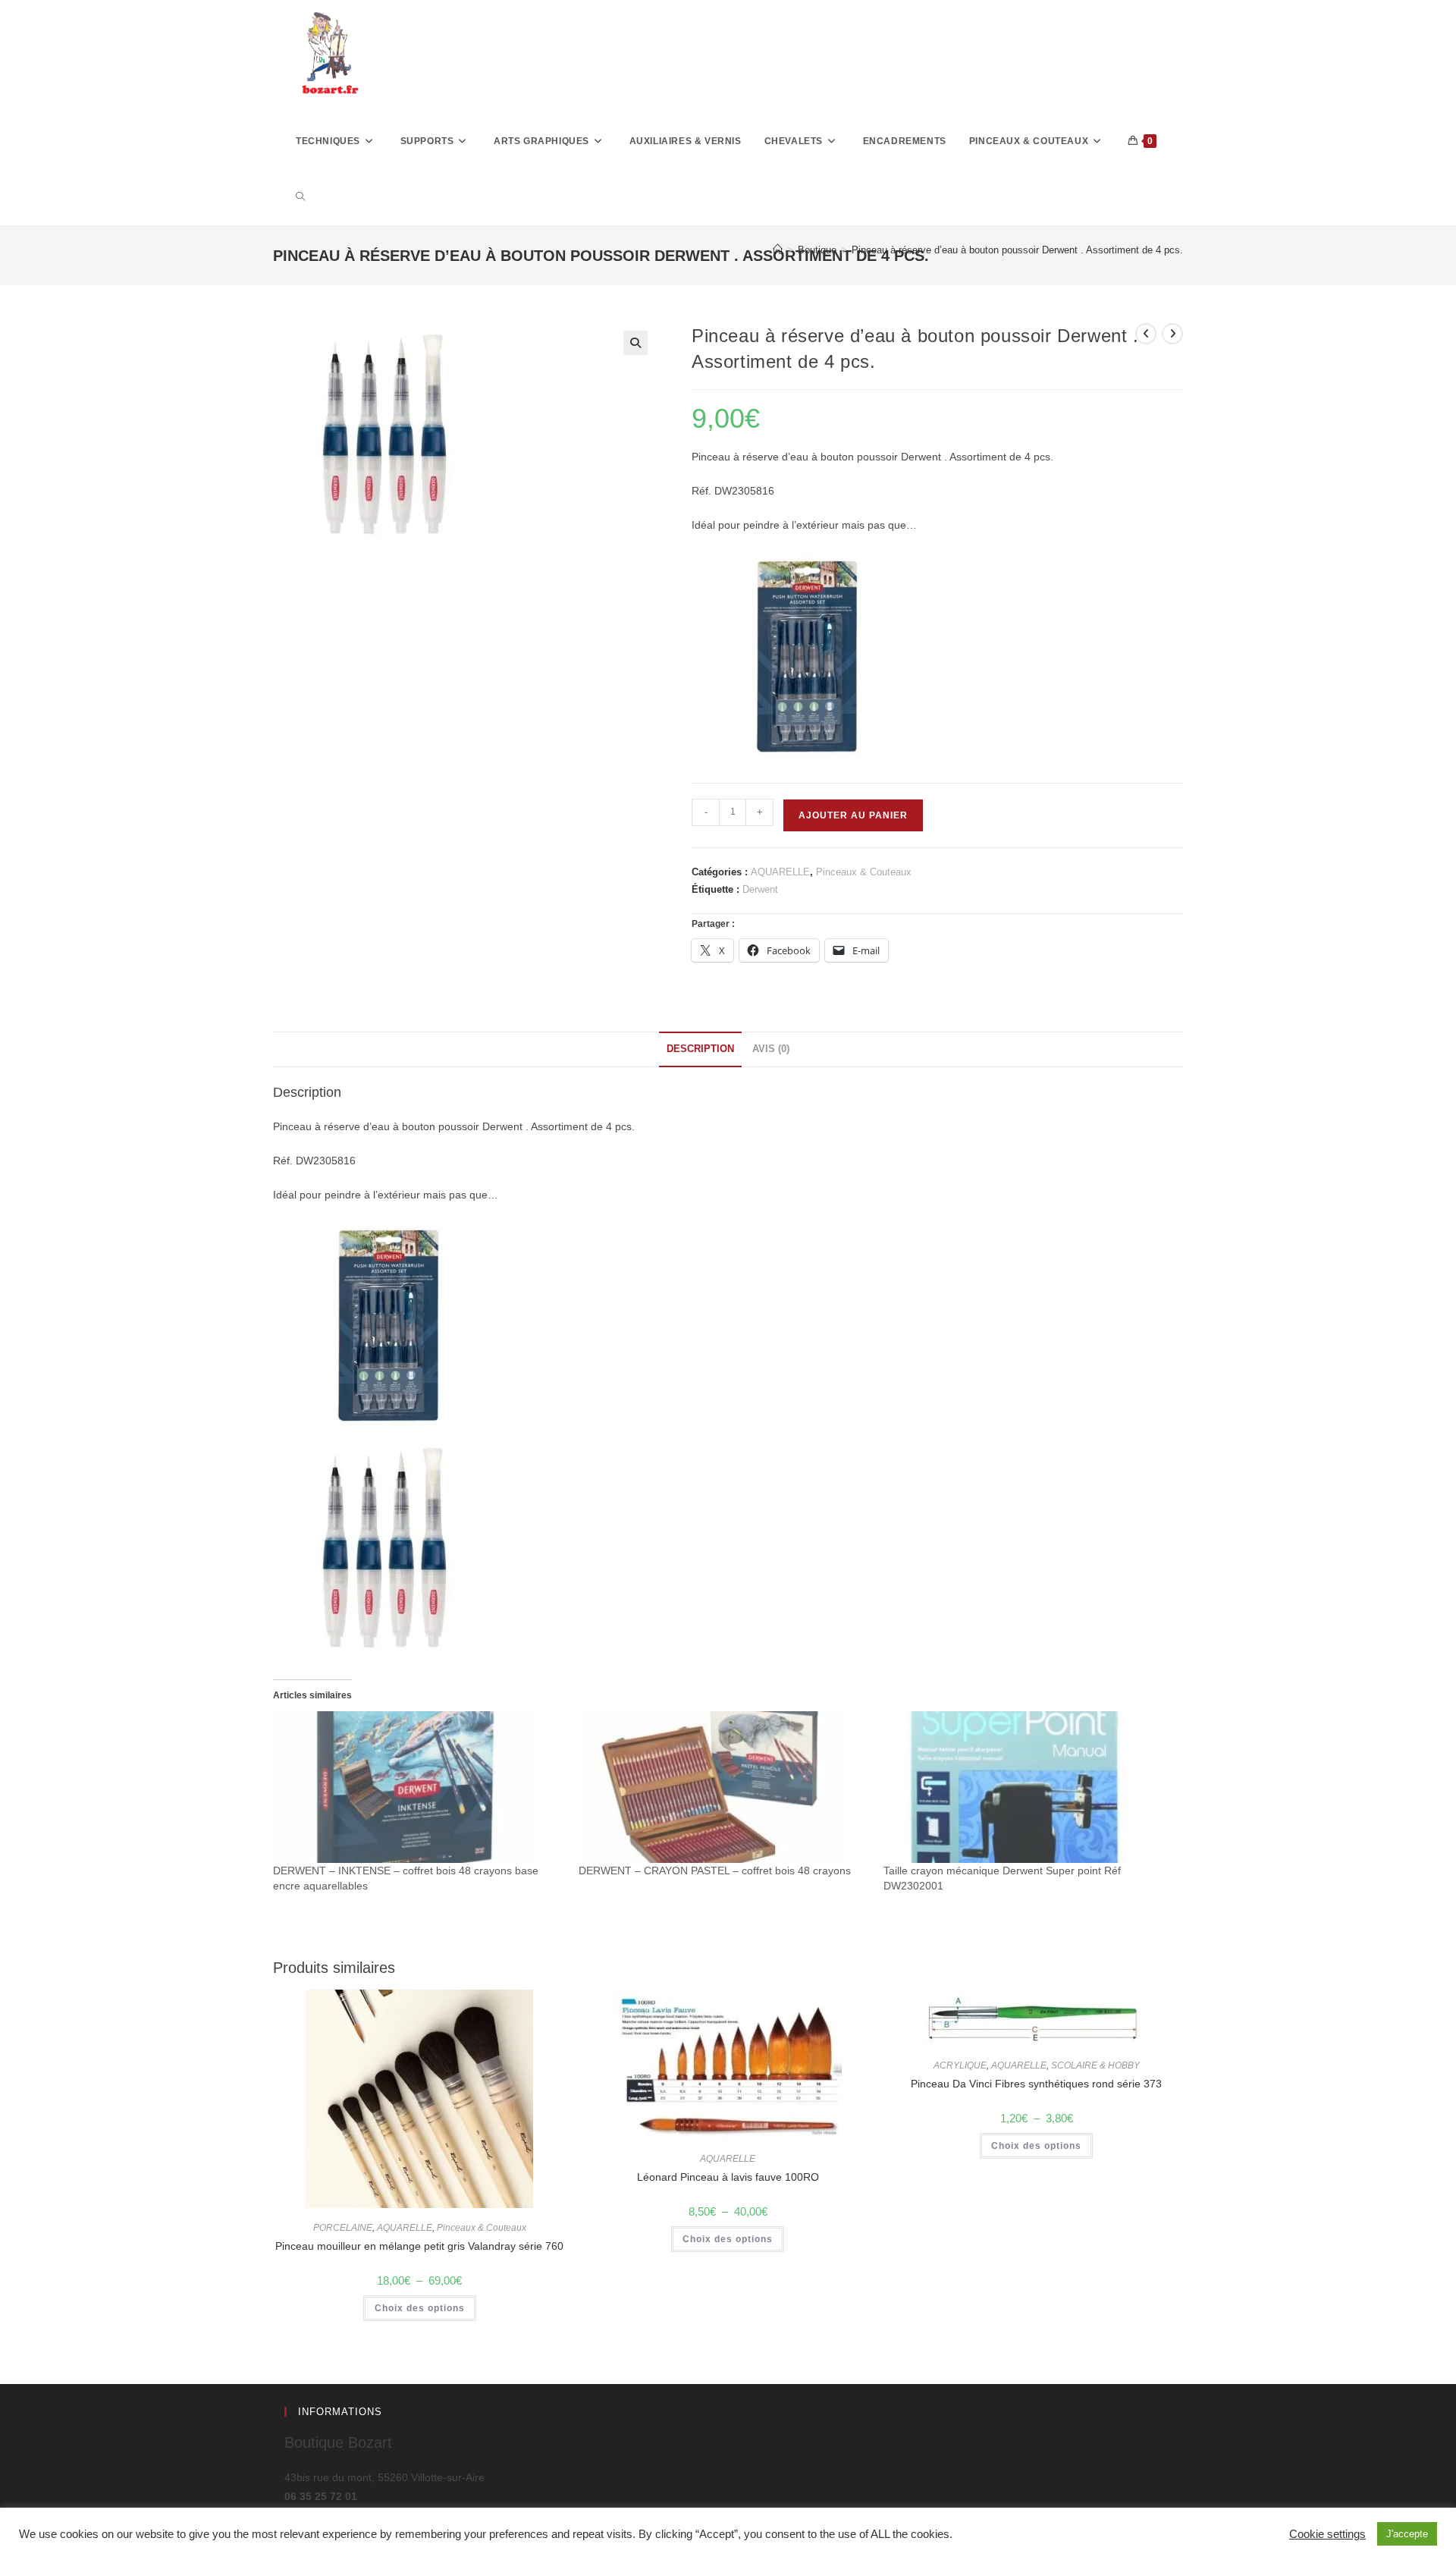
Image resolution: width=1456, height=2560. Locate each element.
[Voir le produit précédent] (1146, 334)
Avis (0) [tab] (771, 1049)
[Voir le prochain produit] (1172, 334)
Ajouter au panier (853, 815)
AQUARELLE (780, 872)
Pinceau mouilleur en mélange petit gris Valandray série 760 (419, 2246)
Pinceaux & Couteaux (864, 872)
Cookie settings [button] (1327, 2534)
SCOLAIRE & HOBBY (1095, 2065)
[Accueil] (778, 250)
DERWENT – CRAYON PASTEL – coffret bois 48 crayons (715, 1871)
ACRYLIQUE (960, 2065)
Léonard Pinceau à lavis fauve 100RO (728, 2177)
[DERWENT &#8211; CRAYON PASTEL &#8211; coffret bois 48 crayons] (724, 1787)
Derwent (760, 889)
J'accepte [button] (1407, 2534)
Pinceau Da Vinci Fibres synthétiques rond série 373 (1036, 2084)
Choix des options (420, 2308)
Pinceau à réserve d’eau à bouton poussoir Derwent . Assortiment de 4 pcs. (1017, 250)
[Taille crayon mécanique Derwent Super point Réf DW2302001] (1029, 1787)
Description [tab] (700, 1049)
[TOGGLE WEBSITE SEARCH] (300, 197)
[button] (635, 343)
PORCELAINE (343, 2228)
